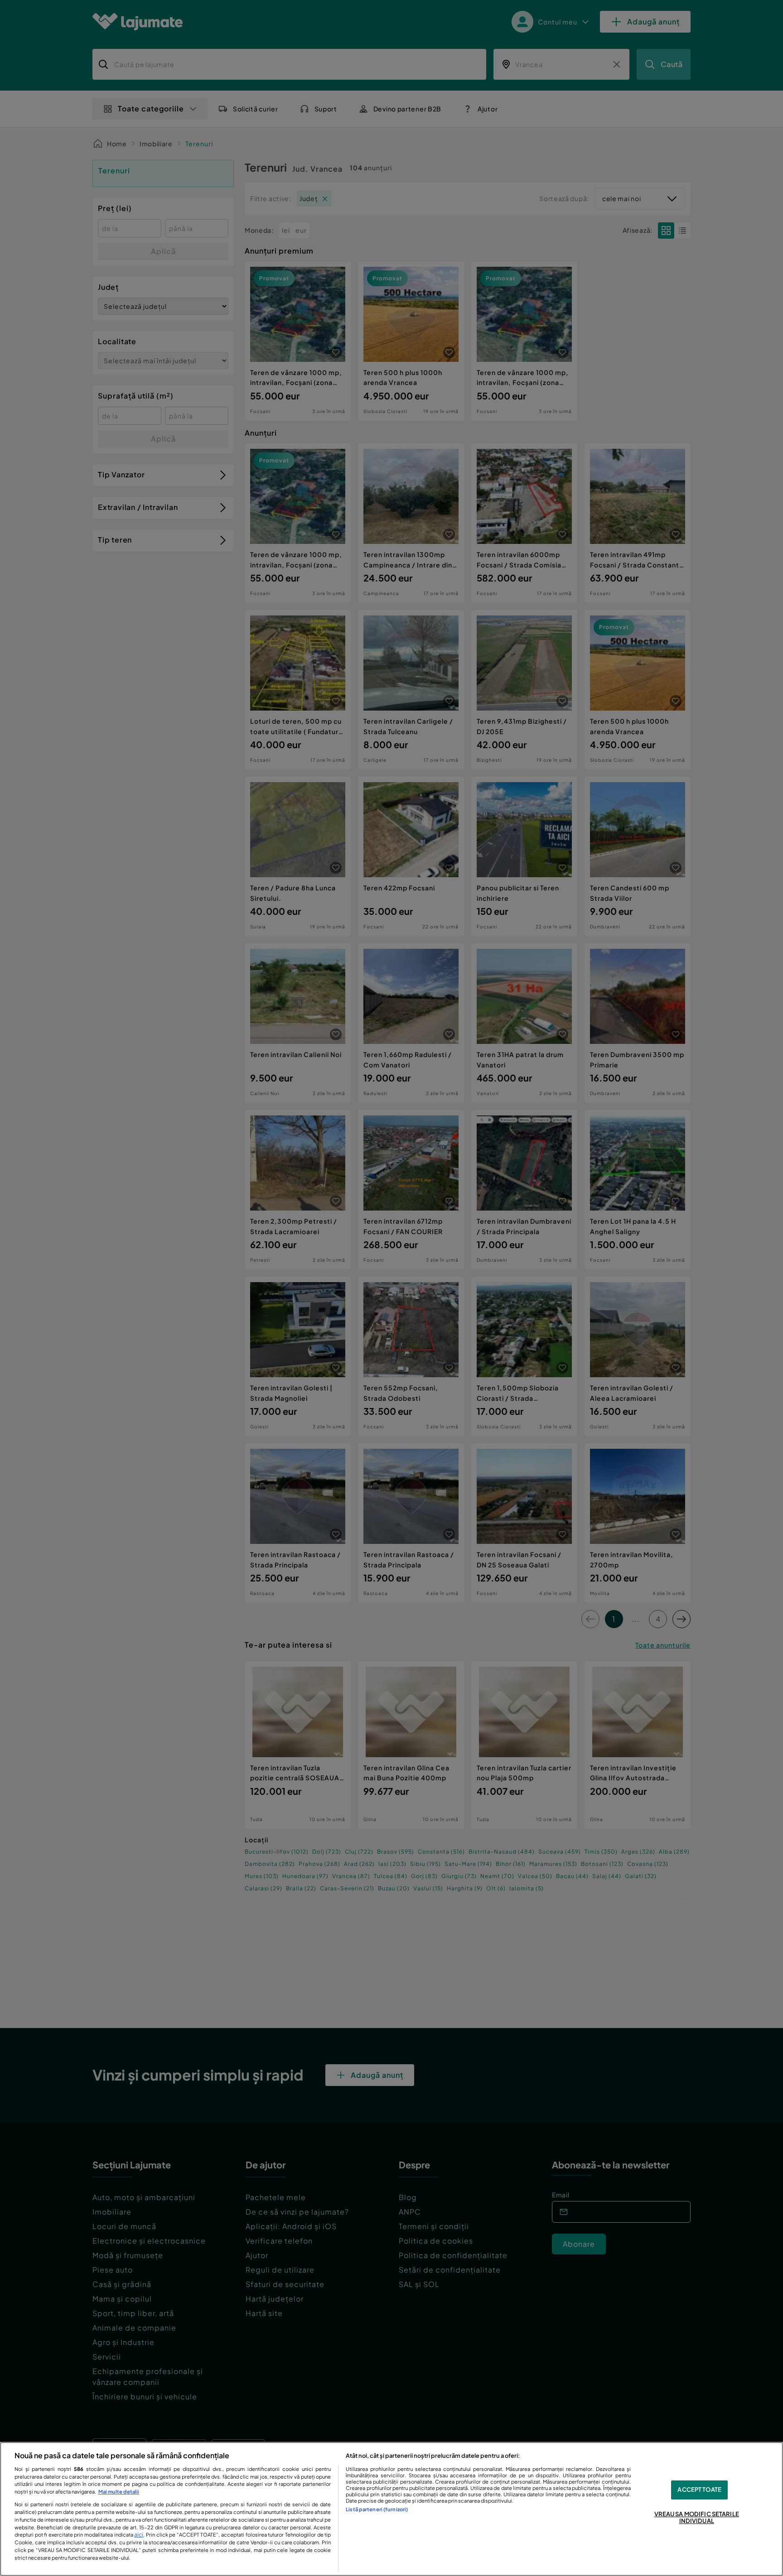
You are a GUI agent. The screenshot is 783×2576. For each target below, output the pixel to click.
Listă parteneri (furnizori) (377, 2509)
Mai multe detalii (119, 2491)
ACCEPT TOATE (699, 2489)
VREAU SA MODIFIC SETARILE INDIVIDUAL (697, 2518)
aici (139, 2534)
